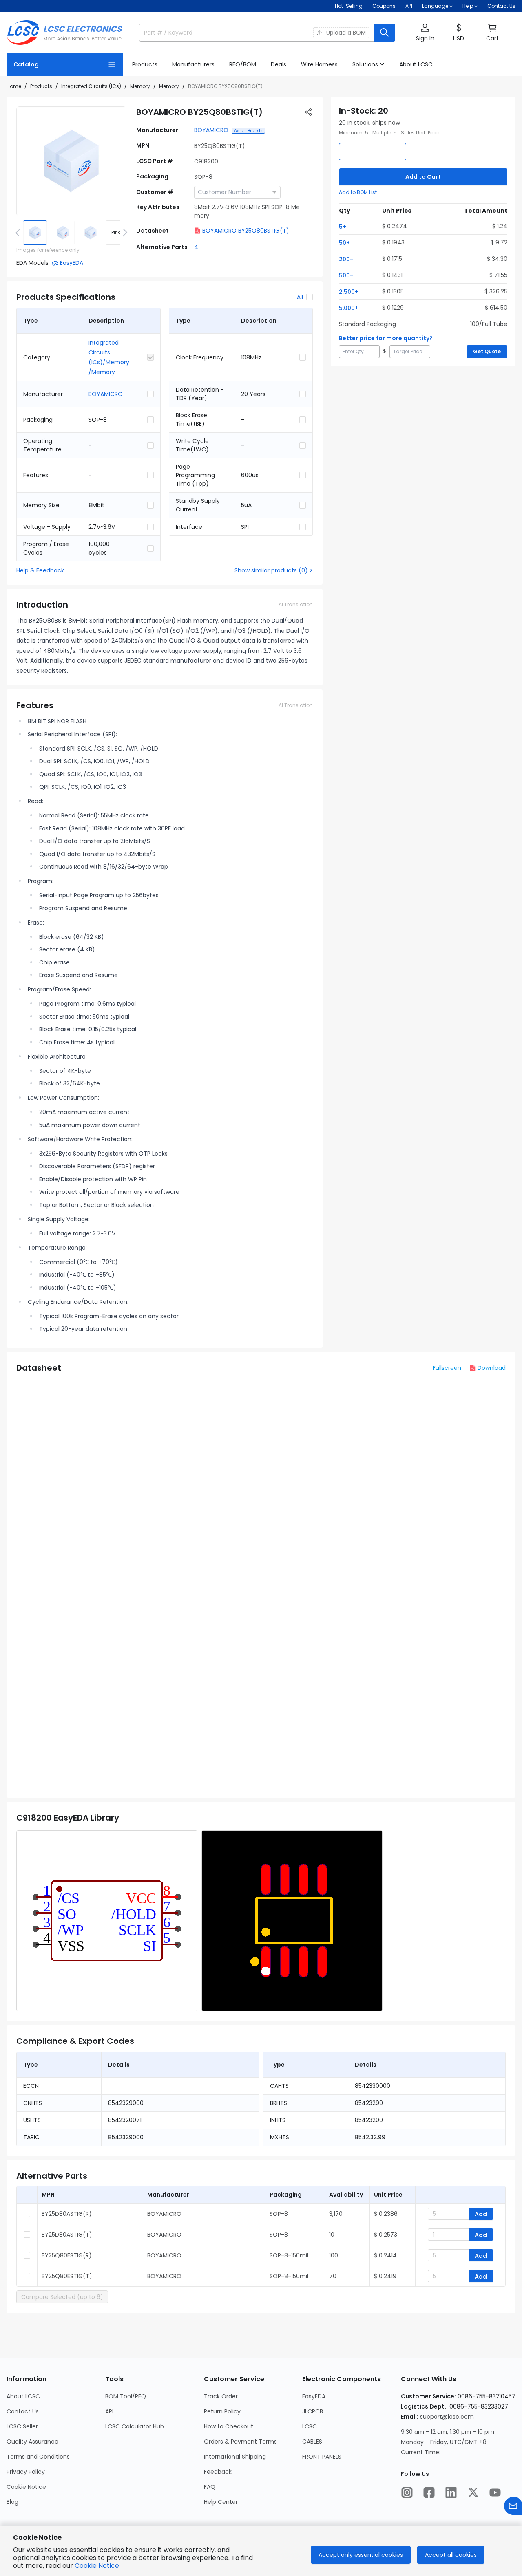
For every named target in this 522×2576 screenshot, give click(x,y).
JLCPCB (313, 2411)
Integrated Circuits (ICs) (91, 86)
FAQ (210, 2487)
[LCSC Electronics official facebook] (429, 2492)
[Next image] (124, 233)
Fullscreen (447, 1368)
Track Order (221, 2396)
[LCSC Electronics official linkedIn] (451, 2492)
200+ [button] (346, 259)
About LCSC (23, 2396)
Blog (12, 2502)
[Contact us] (513, 2506)
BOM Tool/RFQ (126, 2396)
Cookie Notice (26, 2487)
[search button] (385, 33)
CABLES (312, 2442)
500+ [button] (346, 275)
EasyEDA (314, 2396)
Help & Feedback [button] (40, 570)
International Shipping (235, 2457)
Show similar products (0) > (274, 570)
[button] (425, 33)
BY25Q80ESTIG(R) (67, 2255)
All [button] (300, 297)
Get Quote (487, 351)
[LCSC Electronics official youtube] (495, 2492)
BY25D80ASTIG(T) (67, 2235)
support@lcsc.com (447, 2417)
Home (14, 86)
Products (41, 86)
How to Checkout (229, 2426)
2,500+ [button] (349, 292)
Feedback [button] (218, 2472)
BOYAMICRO (211, 130)
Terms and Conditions (38, 2457)
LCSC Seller (22, 2426)
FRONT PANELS (322, 2457)
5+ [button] (343, 227)
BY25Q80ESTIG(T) (67, 2276)
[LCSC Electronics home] (65, 33)
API (409, 6)
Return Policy (222, 2411)
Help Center (221, 2502)
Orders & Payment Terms (240, 2442)
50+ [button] (344, 243)
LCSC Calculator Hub (135, 2426)
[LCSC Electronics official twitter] (473, 2492)
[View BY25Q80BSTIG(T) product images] (71, 161)
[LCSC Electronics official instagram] (407, 2492)
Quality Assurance (32, 2442)
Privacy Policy (26, 2472)
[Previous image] (19, 233)
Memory (140, 86)
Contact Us (501, 6)
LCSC (310, 2426)
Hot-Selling (349, 6)
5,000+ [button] (349, 308)
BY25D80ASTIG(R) (67, 2214)
